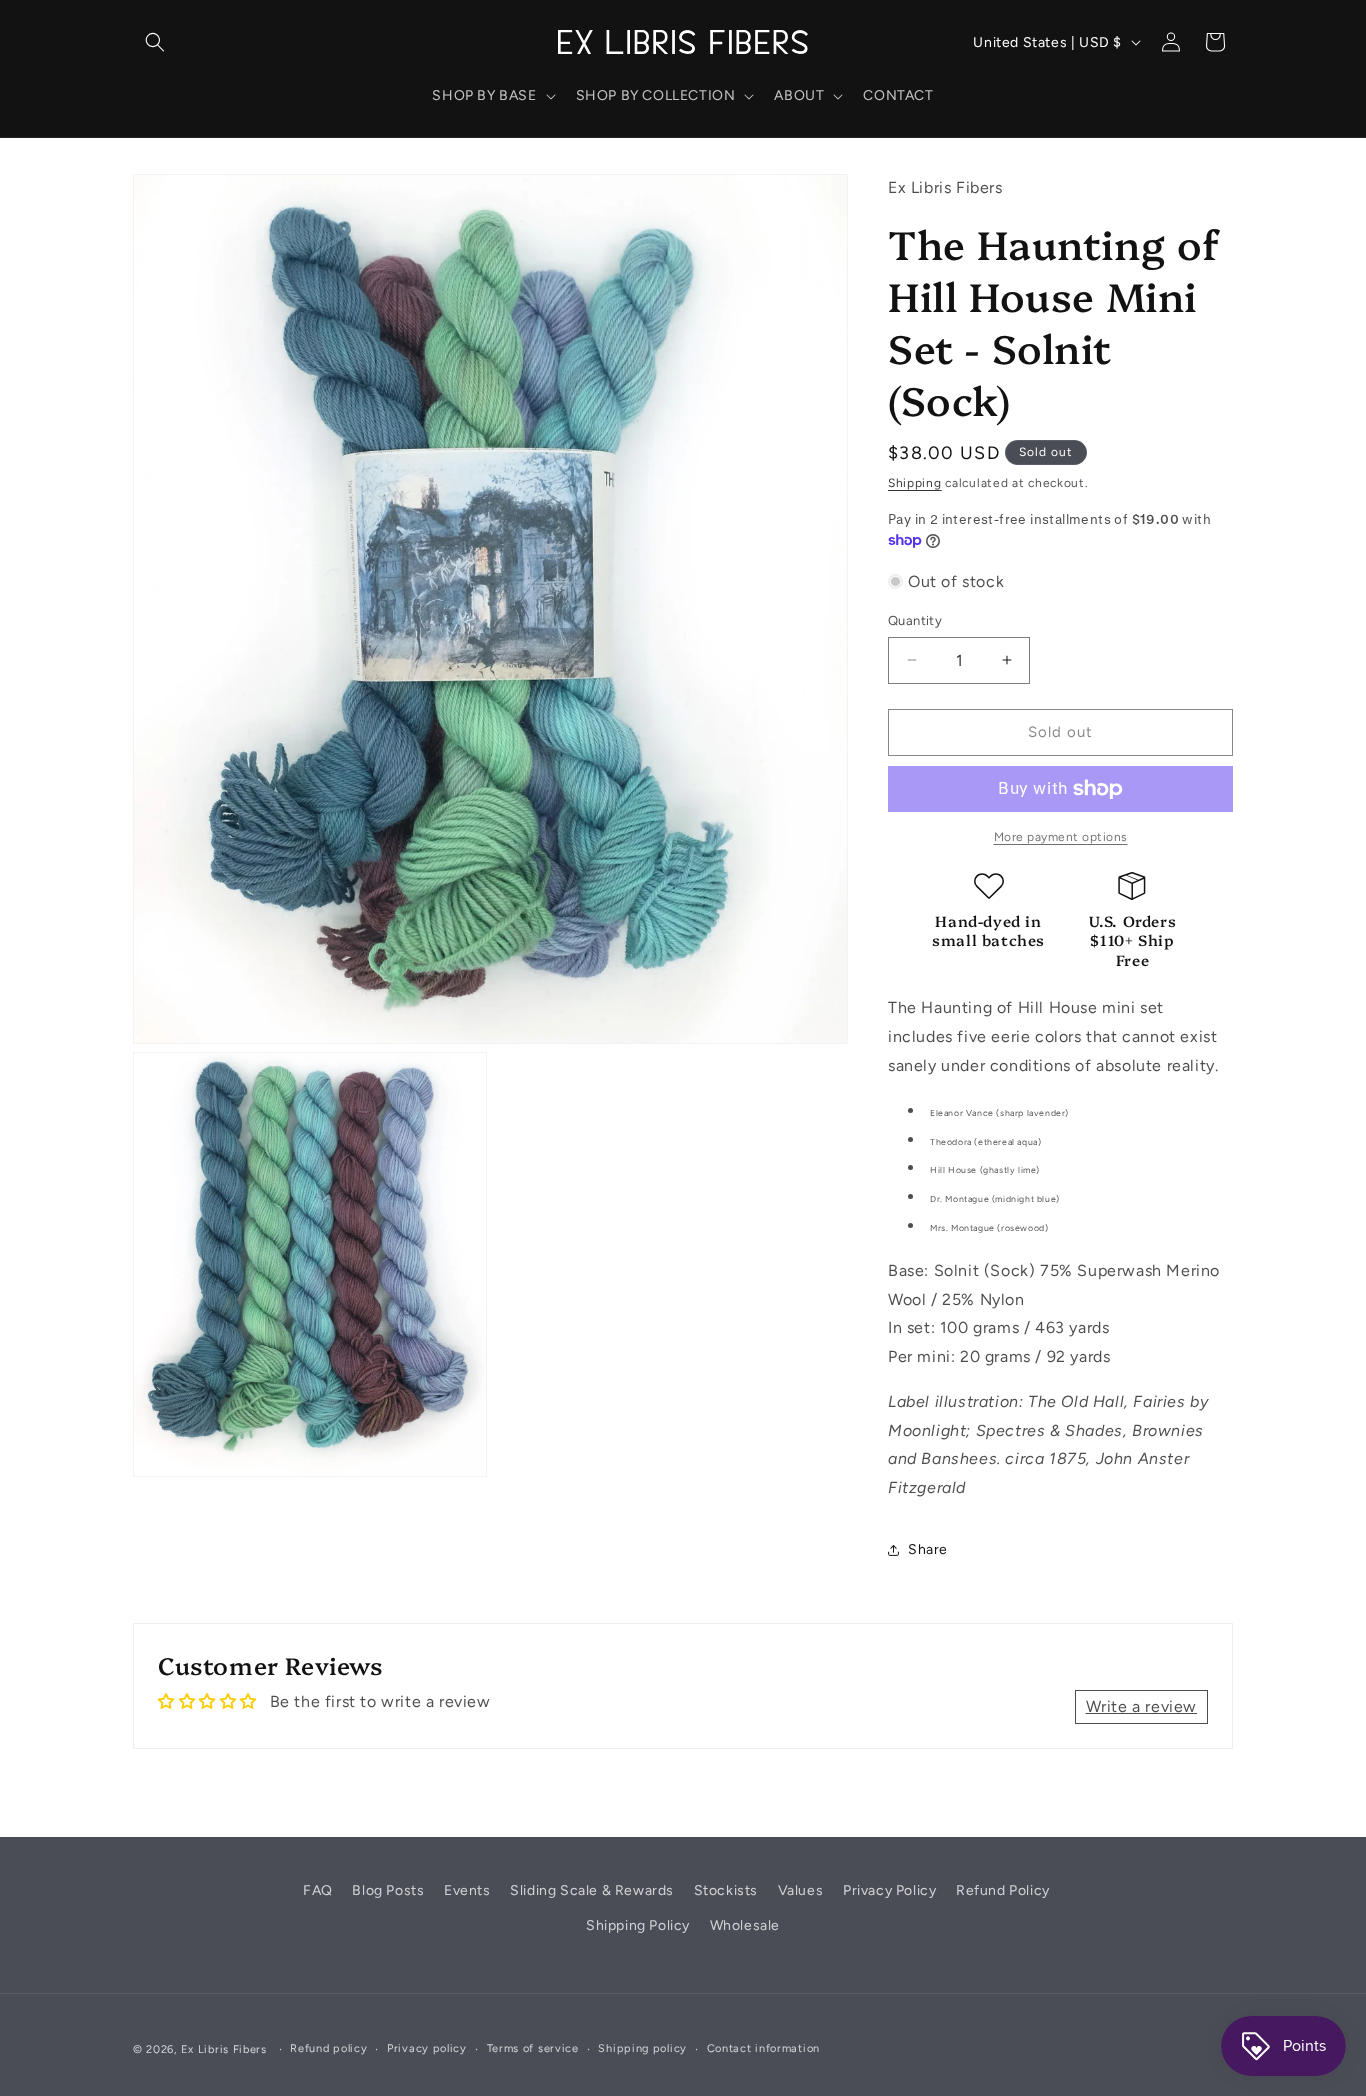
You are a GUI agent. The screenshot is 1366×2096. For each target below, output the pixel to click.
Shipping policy (642, 2048)
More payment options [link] (1061, 837)
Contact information (763, 2048)
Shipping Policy (638, 1925)
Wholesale (745, 1925)
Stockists (726, 1890)
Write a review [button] (1141, 1706)
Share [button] (928, 1549)
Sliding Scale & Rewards (592, 1890)
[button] (155, 42)
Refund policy (328, 2048)
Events (467, 1890)
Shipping (915, 483)
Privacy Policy (889, 1890)
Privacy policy (427, 2048)
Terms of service (533, 2048)
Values (801, 1890)
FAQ (318, 1890)
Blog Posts (388, 1890)
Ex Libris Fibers (224, 2049)
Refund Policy (1003, 1890)
